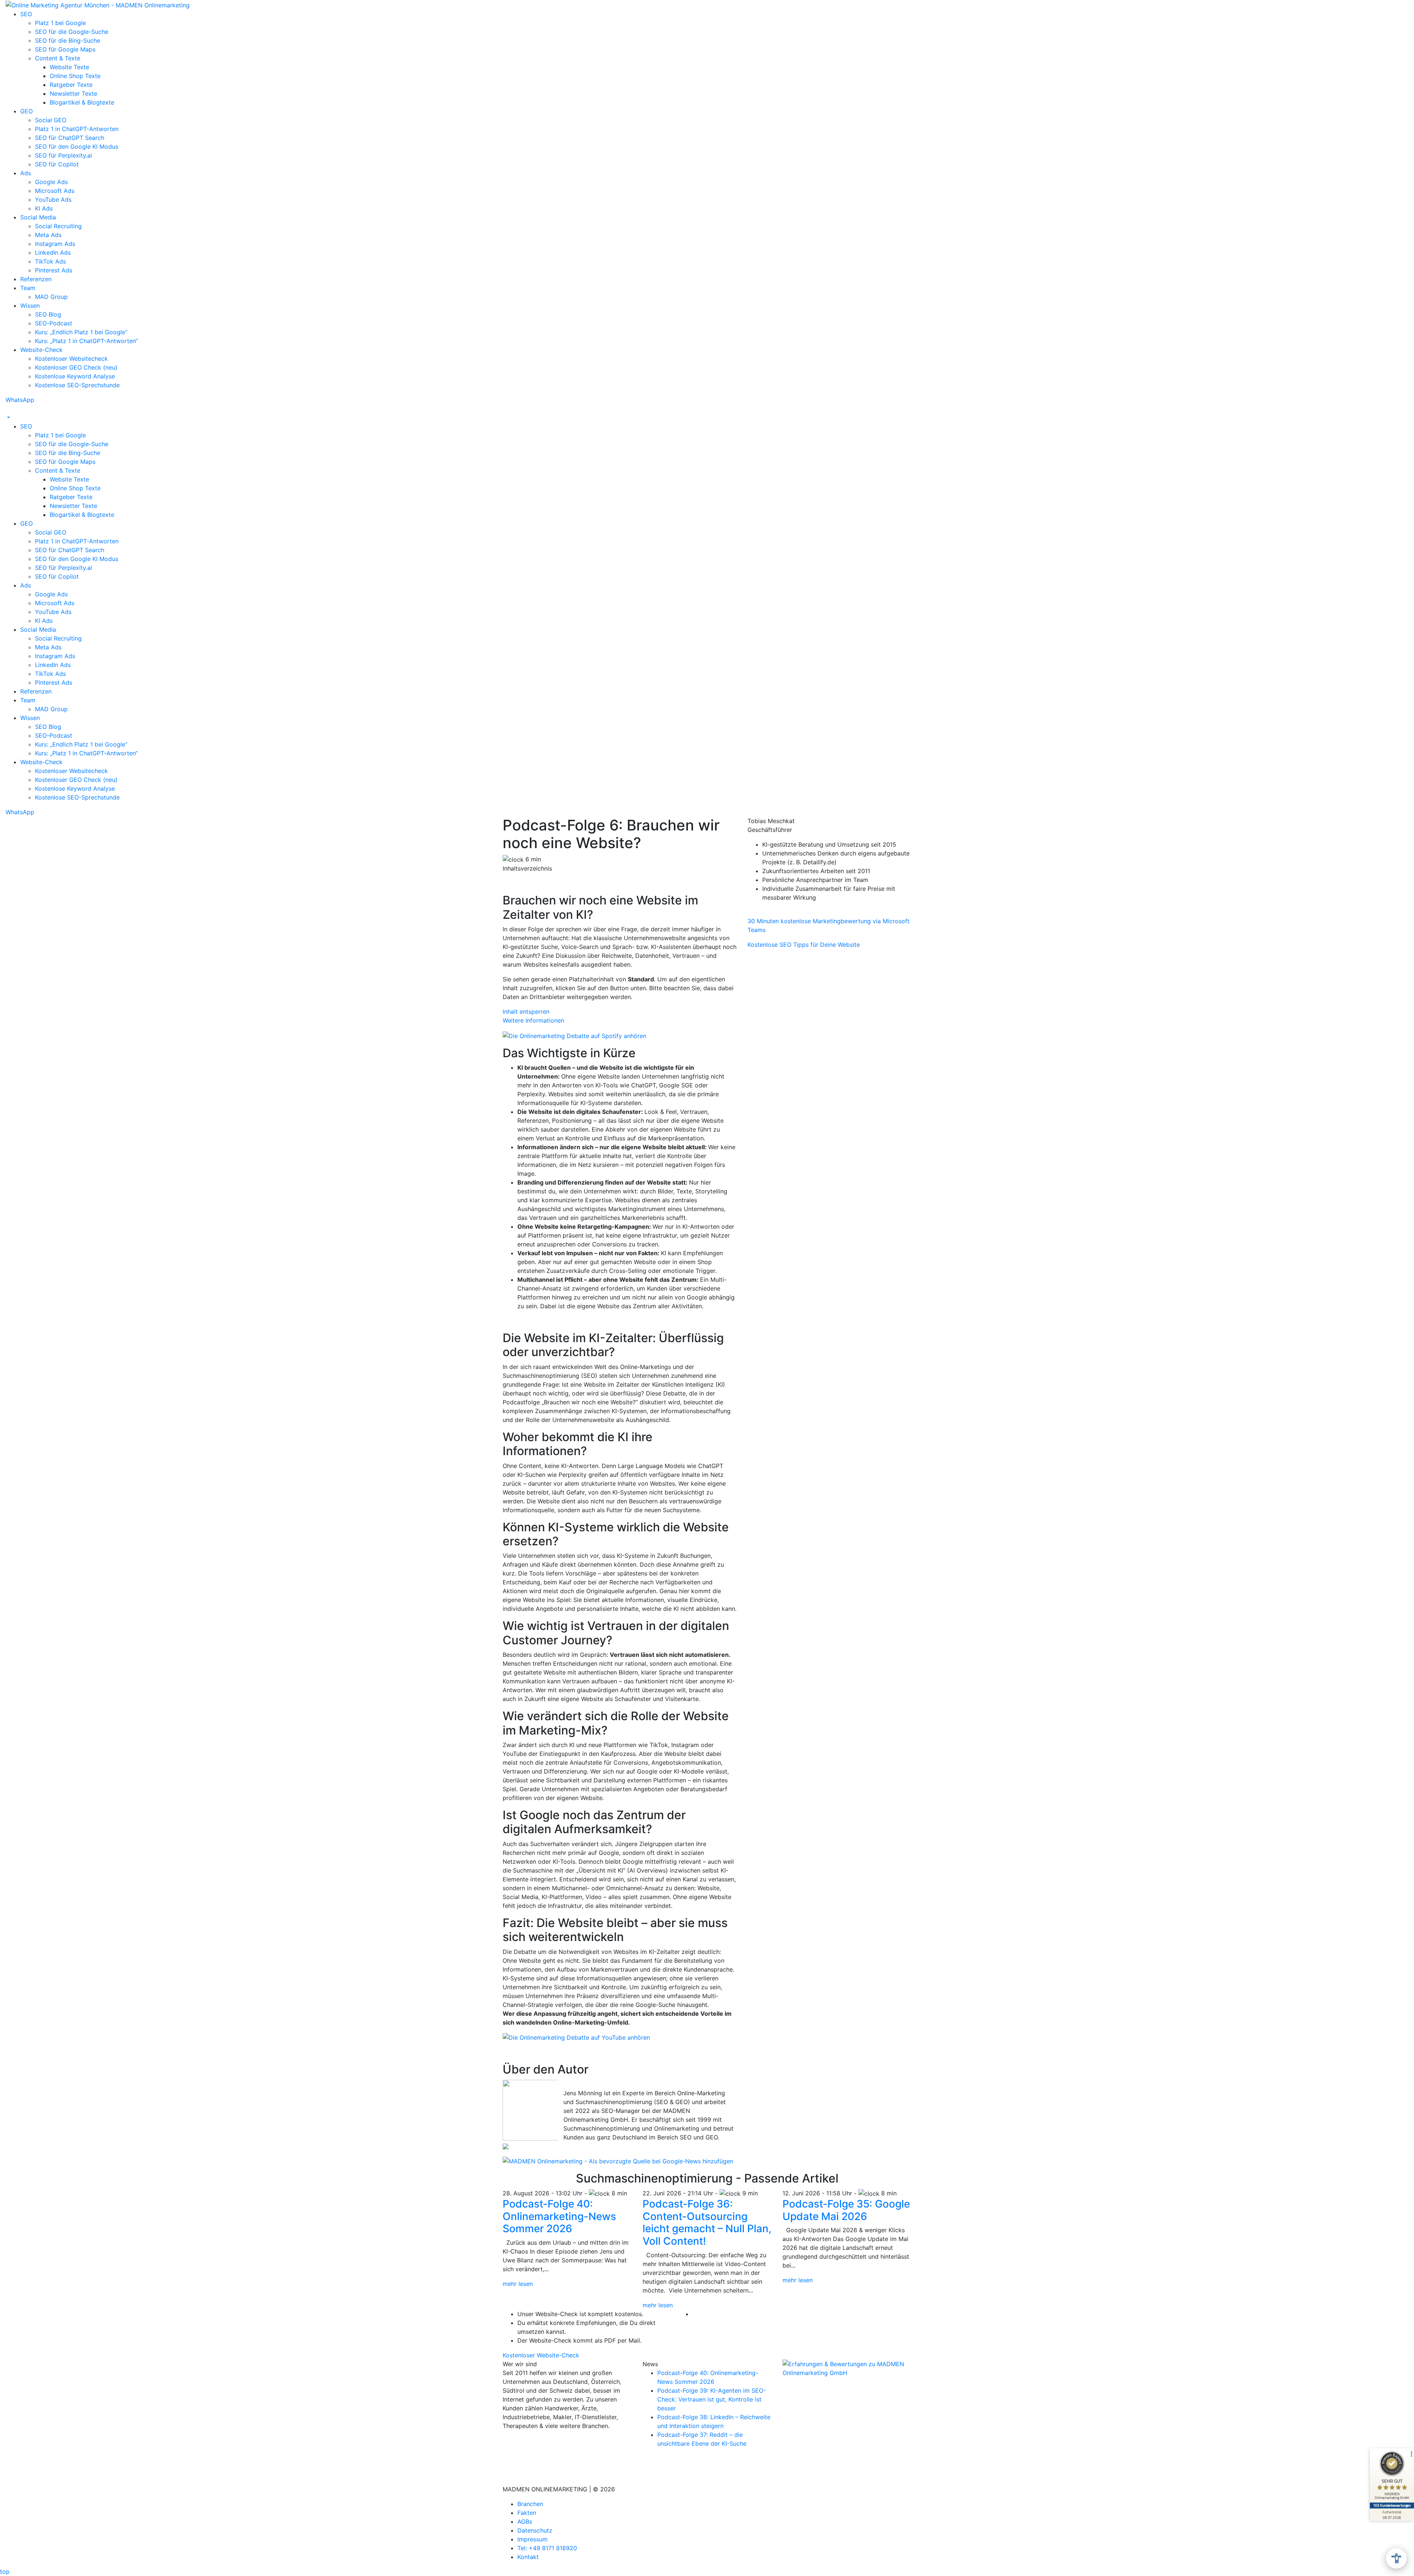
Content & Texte (58, 58)
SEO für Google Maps (65, 49)
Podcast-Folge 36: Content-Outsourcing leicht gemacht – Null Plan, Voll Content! (707, 2222)
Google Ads (51, 182)
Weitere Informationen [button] (533, 1020)
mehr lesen (518, 2284)
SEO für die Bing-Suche (68, 40)
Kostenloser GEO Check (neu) (76, 367)
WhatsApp (20, 400)
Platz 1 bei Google (60, 23)
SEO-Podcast (54, 323)
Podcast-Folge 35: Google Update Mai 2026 (846, 2210)
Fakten (527, 2513)
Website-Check (41, 350)
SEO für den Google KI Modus (77, 147)
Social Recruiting (58, 226)
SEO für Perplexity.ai (64, 155)
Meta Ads (48, 235)
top (5, 2572)
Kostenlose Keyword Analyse (75, 376)
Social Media (38, 217)
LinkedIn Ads (53, 253)
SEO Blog (48, 314)
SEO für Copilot (57, 164)
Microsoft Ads (55, 191)
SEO (26, 14)
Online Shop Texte (75, 76)
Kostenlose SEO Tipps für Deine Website (804, 945)
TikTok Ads (50, 261)
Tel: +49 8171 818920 (547, 2548)
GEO (27, 111)
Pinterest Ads (54, 270)
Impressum (532, 2539)
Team (28, 288)
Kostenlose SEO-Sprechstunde (77, 385)
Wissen (30, 306)
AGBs (525, 2522)
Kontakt (528, 2557)
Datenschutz (535, 2530)
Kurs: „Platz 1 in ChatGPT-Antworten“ (86, 341)
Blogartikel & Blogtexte (82, 102)
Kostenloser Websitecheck (71, 359)
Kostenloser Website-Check (541, 2355)
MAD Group (51, 297)
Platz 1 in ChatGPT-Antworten (77, 129)
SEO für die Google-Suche (72, 32)
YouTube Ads (53, 200)
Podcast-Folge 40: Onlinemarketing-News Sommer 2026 (559, 2216)
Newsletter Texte (73, 93)
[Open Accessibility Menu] (1396, 2558)
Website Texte (69, 67)
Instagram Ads (55, 244)
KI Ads (44, 208)
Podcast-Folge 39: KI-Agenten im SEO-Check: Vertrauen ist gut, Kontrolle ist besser (712, 2399)
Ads (26, 173)
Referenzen (36, 279)
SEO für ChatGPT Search (70, 138)
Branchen (530, 2504)
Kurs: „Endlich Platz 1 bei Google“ (81, 332)
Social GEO (51, 120)
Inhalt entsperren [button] (526, 1012)
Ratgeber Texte (71, 85)
